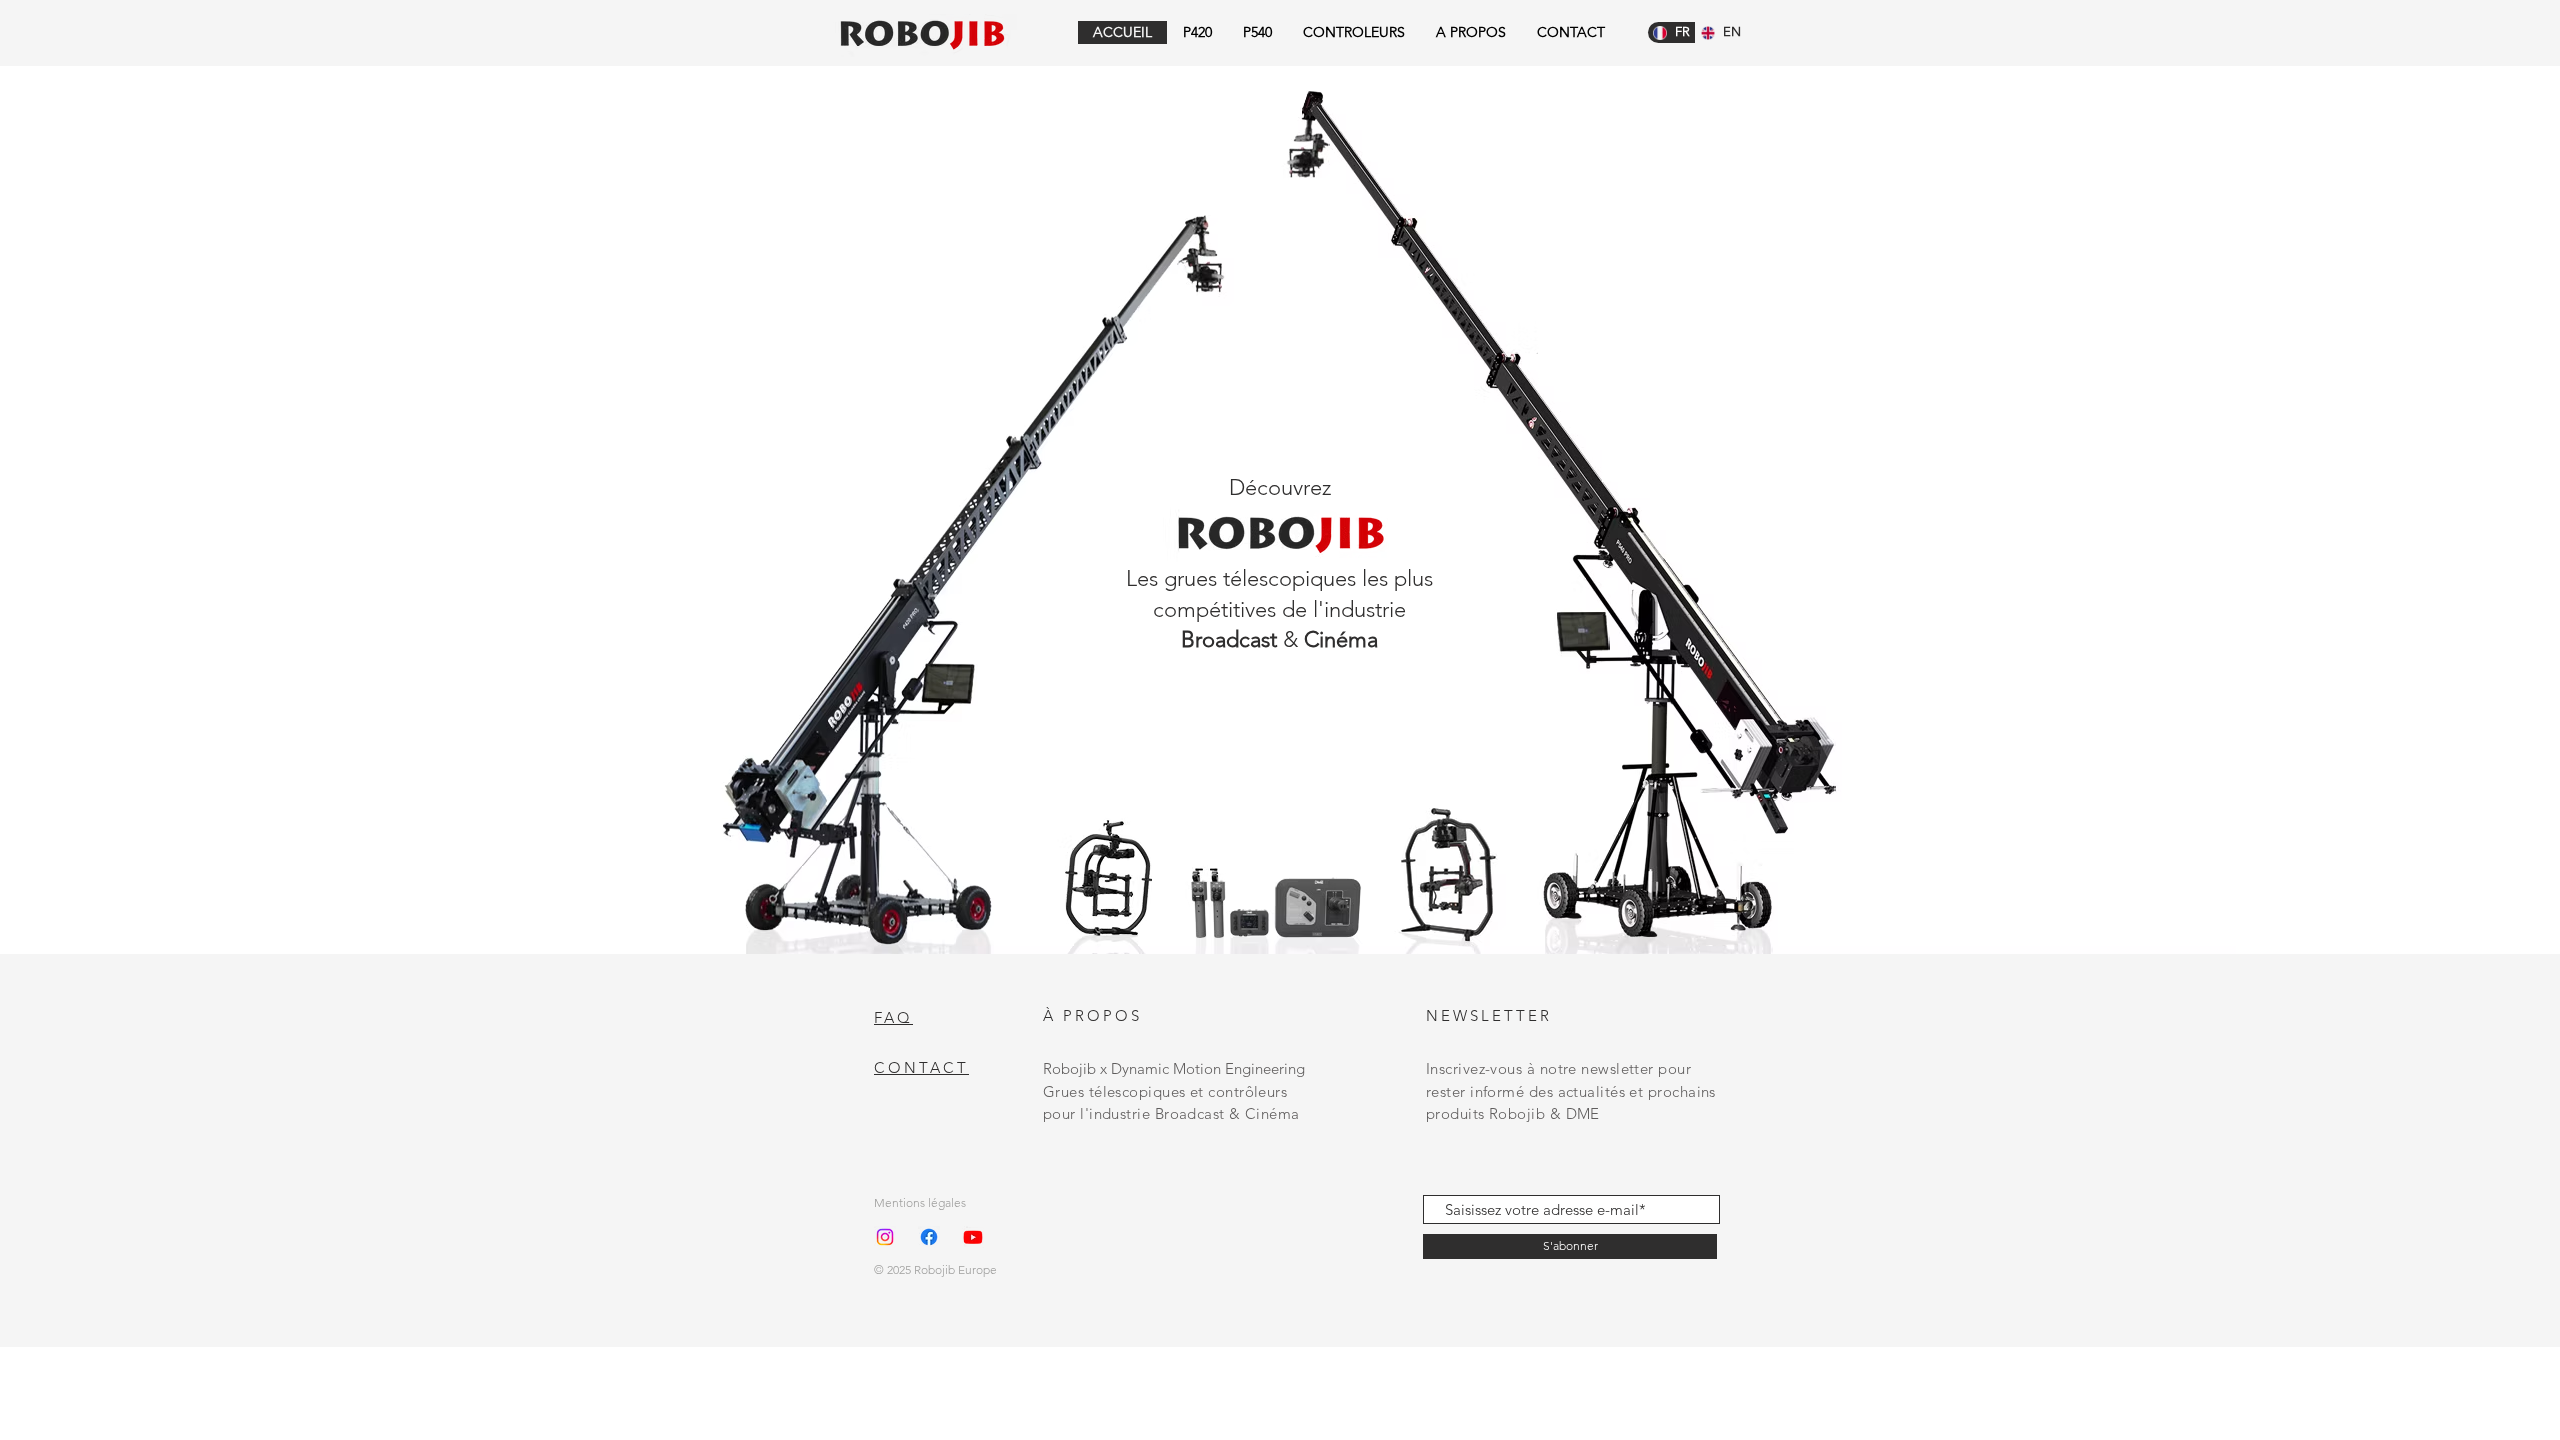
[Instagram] (885, 1237)
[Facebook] (929, 1237)
